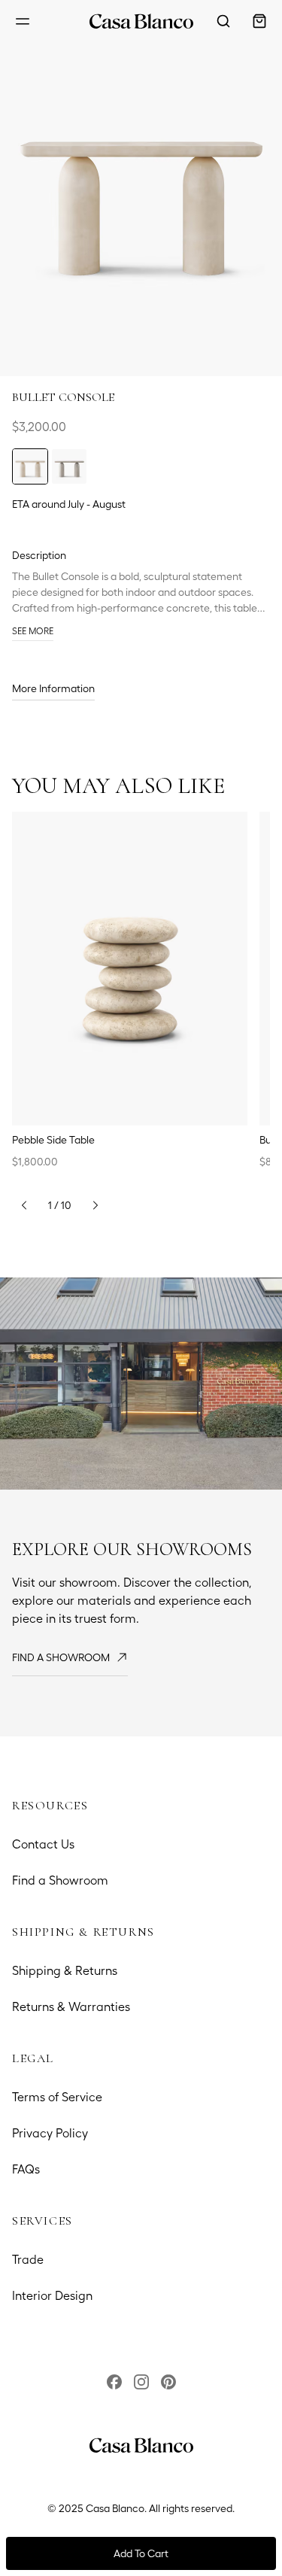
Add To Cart (141, 2553)
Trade (28, 2260)
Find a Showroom (60, 1880)
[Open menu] (23, 21)
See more (33, 631)
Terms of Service (57, 2097)
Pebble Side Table (53, 1140)
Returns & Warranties (71, 2007)
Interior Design (52, 2296)
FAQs (26, 2169)
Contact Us (43, 1844)
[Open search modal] (223, 21)
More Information (53, 688)
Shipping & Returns (65, 1971)
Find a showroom (61, 1657)
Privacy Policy (50, 2133)
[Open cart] (259, 21)
